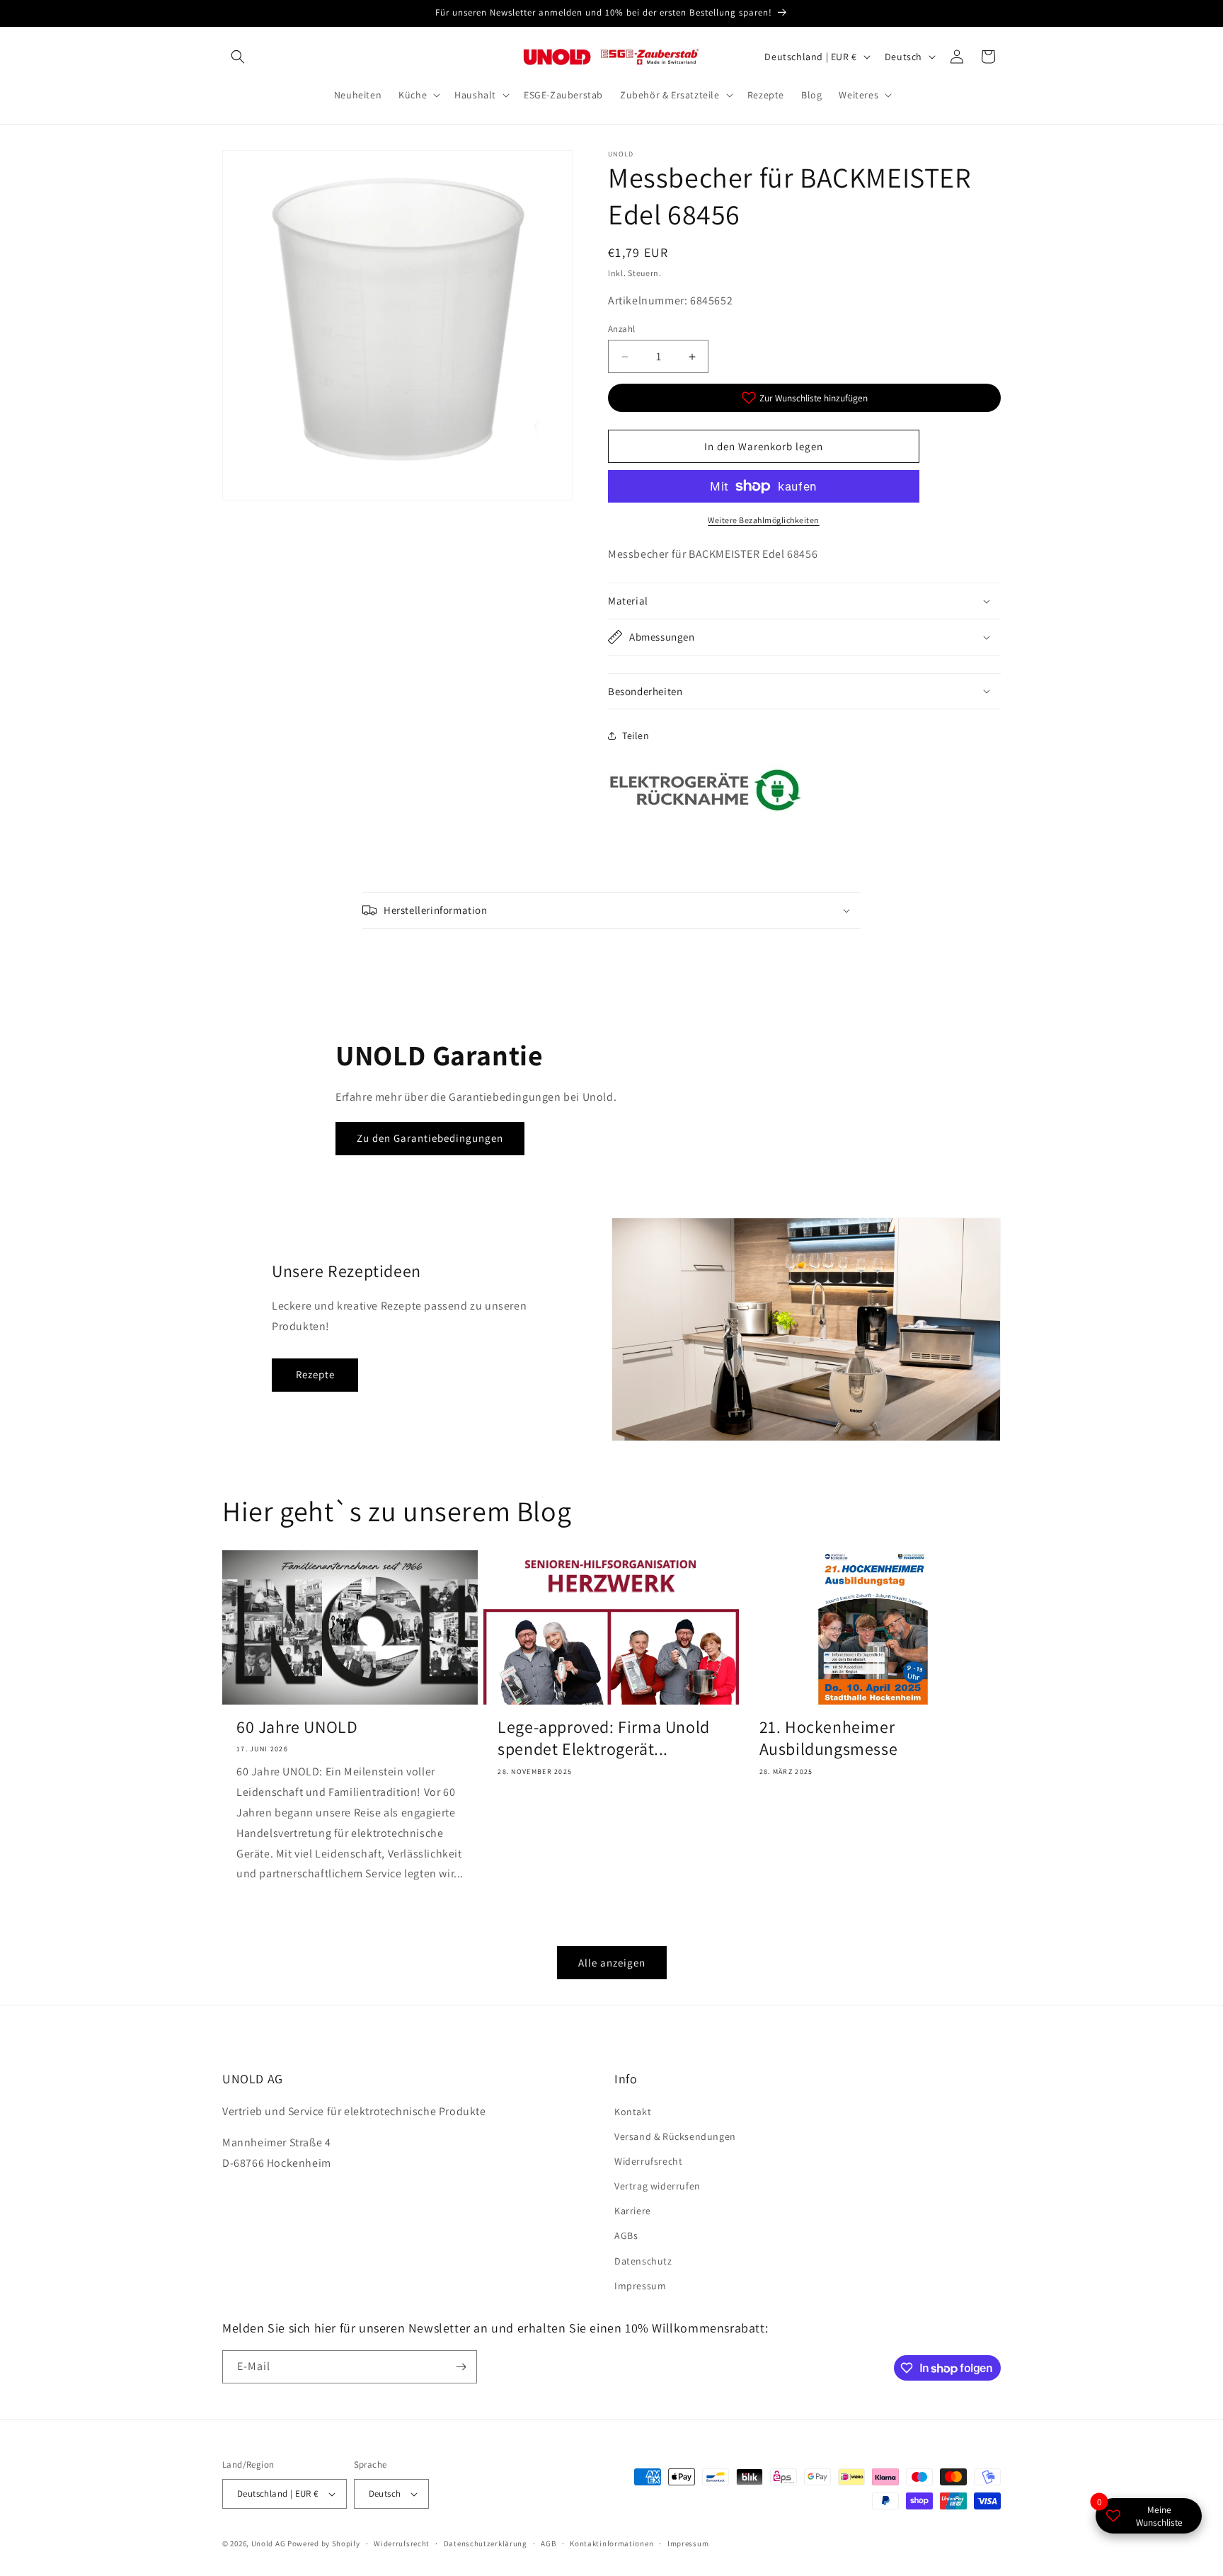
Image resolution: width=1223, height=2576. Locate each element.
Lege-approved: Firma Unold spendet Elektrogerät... (604, 1738)
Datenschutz (643, 2261)
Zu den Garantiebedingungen (430, 1138)
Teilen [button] (636, 735)
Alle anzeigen (612, 1963)
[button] (238, 57)
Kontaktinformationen (611, 2543)
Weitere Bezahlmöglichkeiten (764, 520)
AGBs (626, 2236)
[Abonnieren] (461, 2367)
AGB (548, 2543)
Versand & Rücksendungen (675, 2136)
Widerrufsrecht (648, 2161)
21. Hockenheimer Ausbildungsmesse (829, 1738)
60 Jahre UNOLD (297, 1727)
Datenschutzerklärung (486, 2543)
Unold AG (269, 2543)
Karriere (633, 2211)
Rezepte (315, 1374)
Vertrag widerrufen (658, 2186)
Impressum (640, 2286)
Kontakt (633, 2112)
